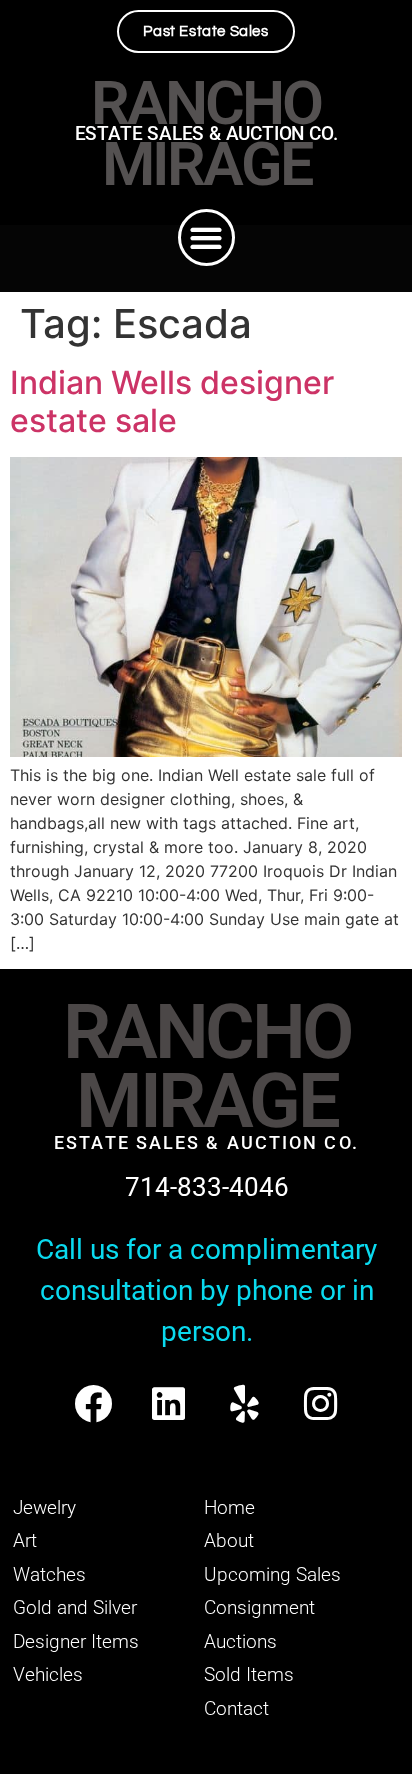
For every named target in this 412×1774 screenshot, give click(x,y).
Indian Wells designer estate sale (172, 401)
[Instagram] (320, 1403)
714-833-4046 (207, 1187)
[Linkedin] (168, 1403)
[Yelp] (244, 1403)
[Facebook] (92, 1403)
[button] (206, 237)
